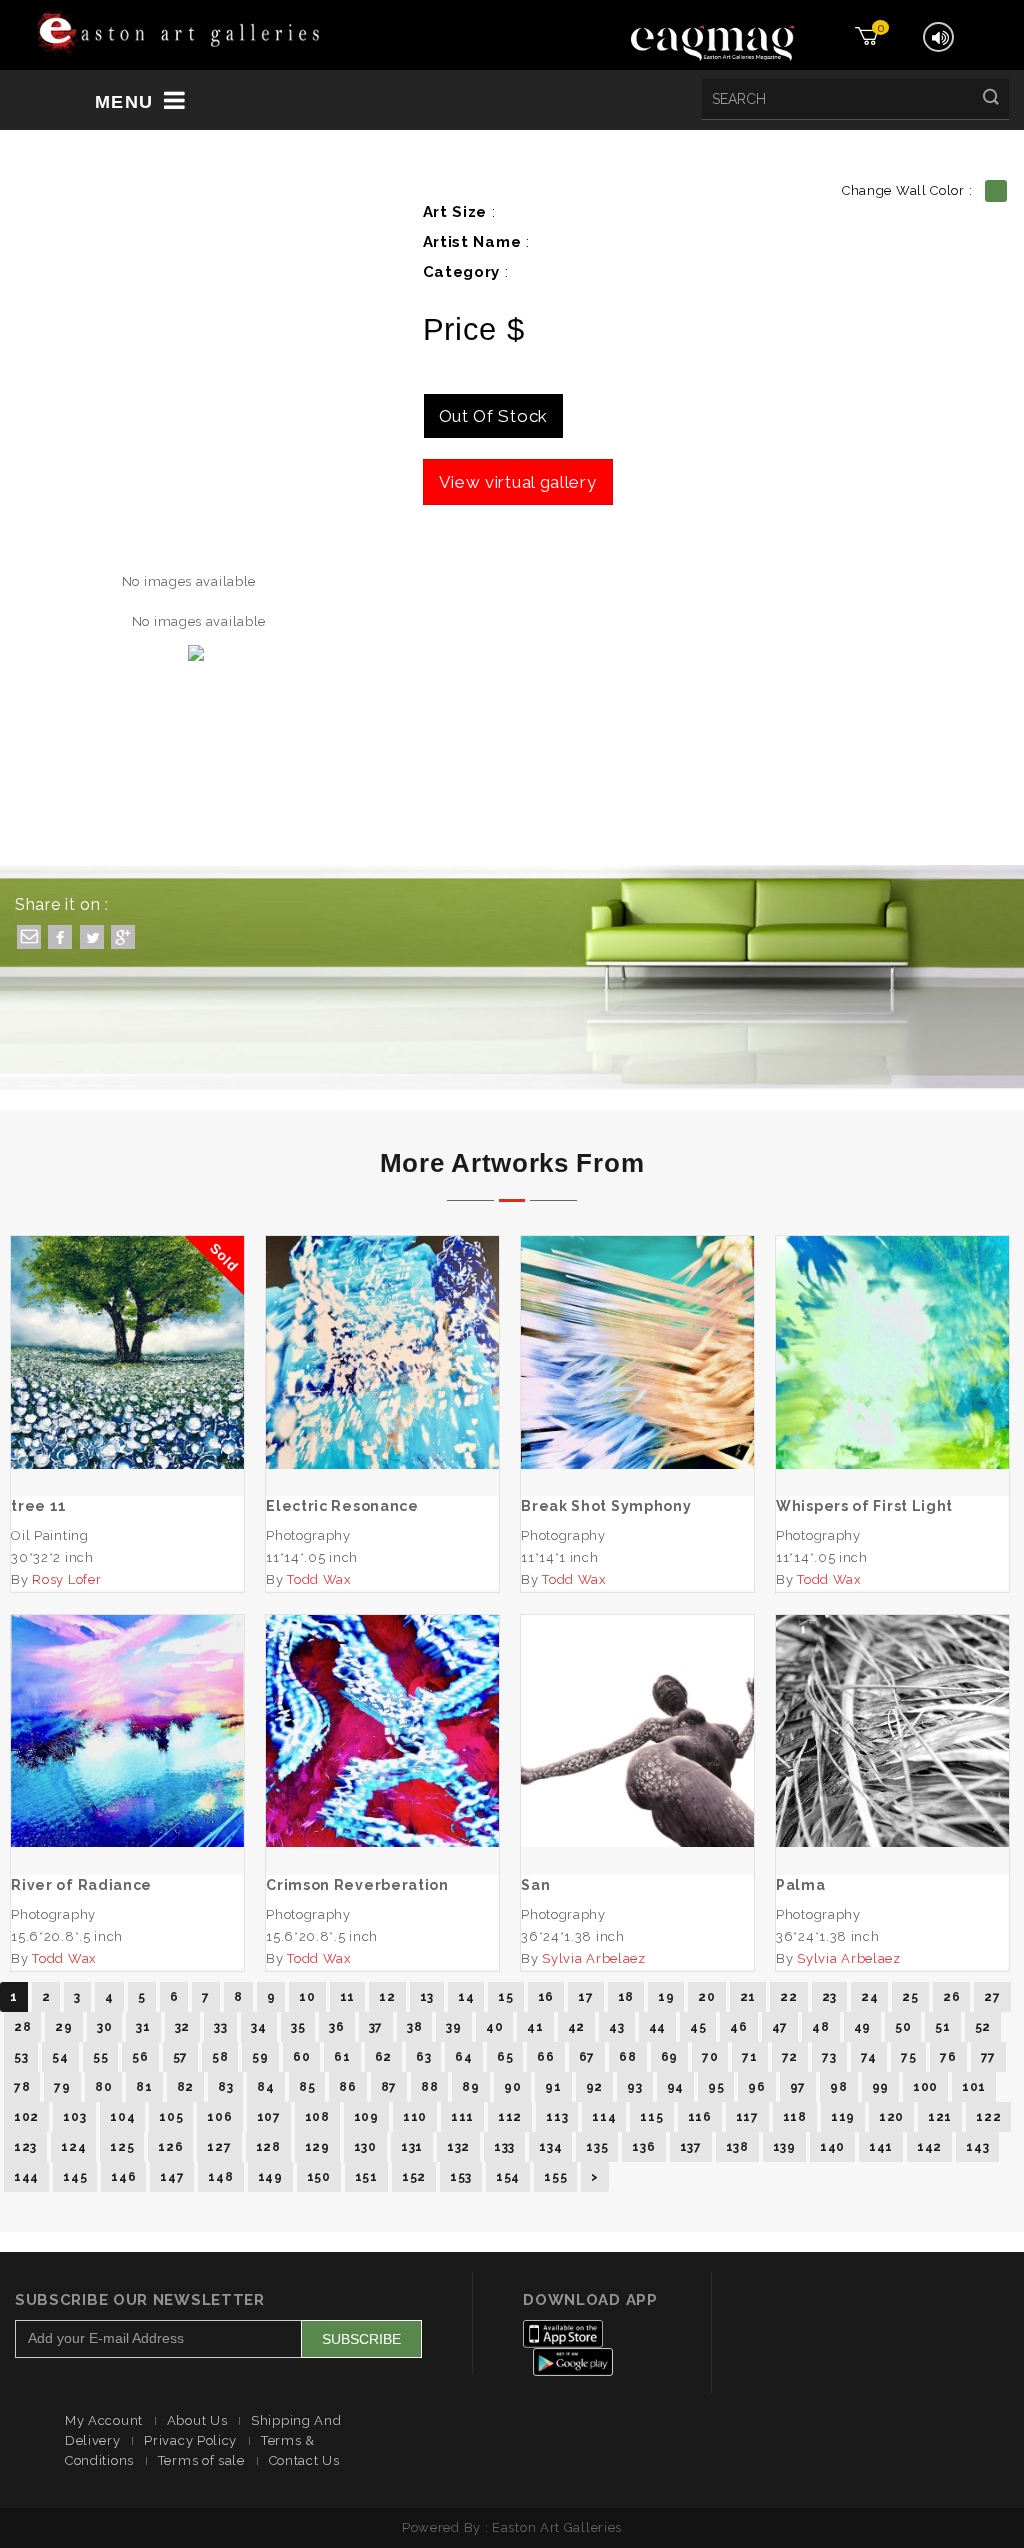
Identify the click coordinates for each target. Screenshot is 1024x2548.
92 (594, 2087)
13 (427, 1997)
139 (784, 2147)
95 (716, 2087)
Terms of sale (201, 2460)
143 (977, 2147)
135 (597, 2147)
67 (587, 2057)
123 (25, 2147)
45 (698, 2027)
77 (988, 2057)
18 (626, 1997)
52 (983, 2027)
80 (103, 2087)
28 (22, 2027)
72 (790, 2057)
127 (219, 2147)
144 (26, 2177)
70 (710, 2057)
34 (258, 2027)
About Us (197, 2420)
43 (616, 2027)
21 (748, 1997)
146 (123, 2177)
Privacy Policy (190, 2440)
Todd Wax (319, 1579)
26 (951, 1997)
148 (220, 2177)
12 (387, 1997)
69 (669, 2057)
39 (453, 2027)
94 (675, 2087)
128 (268, 2147)
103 (74, 2117)
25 (910, 1997)
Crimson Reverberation (382, 1705)
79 (62, 2087)
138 (737, 2147)
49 (862, 2027)
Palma (893, 1715)
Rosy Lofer (66, 1579)
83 (225, 2087)
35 (298, 2027)
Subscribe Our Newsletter (140, 2300)
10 (307, 1997)
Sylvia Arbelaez (594, 1958)
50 (903, 2027)
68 (627, 2057)
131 (412, 2147)
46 (738, 2027)
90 (512, 2087)
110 (415, 2117)
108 (317, 2117)
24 (869, 1997)
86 (347, 2087)
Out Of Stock (493, 416)
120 (891, 2117)
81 (144, 2087)
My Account (104, 2420)
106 (219, 2117)
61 (342, 2057)
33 (220, 2027)
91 (553, 2087)
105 (171, 2117)
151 (366, 2177)
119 (843, 2117)
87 (389, 2087)
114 (604, 2117)
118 (795, 2117)
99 (880, 2087)
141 (881, 2147)
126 (170, 2147)
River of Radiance (128, 1715)
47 (780, 2027)
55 (100, 2057)
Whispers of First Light (893, 1326)
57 (180, 2057)
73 (829, 2057)
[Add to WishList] (325, 1419)
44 (657, 2027)
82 (185, 2087)
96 (756, 2087)
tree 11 (127, 1370)
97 (798, 2087)
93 (634, 2087)
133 (504, 2147)
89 (470, 2087)
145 (75, 2177)
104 (122, 2117)
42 (576, 2027)
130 (365, 2147)
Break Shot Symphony (637, 1326)
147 (172, 2177)
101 (974, 2087)
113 (557, 2117)
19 (666, 1997)
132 (458, 2147)
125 (122, 2147)
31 (143, 2027)
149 (270, 2177)
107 (269, 2117)
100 (925, 2087)
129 (317, 2147)
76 (948, 2057)
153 (461, 2177)
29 (63, 2027)
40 (494, 2027)
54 (60, 2057)
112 (510, 2117)
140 (832, 2147)
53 (21, 2057)
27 (992, 1997)
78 (22, 2087)
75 (908, 2057)
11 (347, 1997)
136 (643, 2147)
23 (829, 1997)
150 (319, 2177)
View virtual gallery (518, 482)
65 (505, 2057)
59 (260, 2057)
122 (988, 2117)
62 (383, 2057)
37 (376, 2027)
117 (747, 2117)
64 (463, 2057)
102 (26, 2117)
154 (508, 2177)
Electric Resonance (383, 1326)
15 (505, 1997)
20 (706, 1997)
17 (585, 1997)
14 (466, 1997)
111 (462, 2117)
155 (555, 2177)
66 (545, 2057)
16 (546, 1997)
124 (73, 2147)
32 (182, 2027)
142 (929, 2147)
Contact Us (304, 2460)
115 (651, 2117)
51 (942, 2027)
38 (414, 2027)
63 (423, 2057)
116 (700, 2117)
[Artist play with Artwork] (178, 34)
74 (869, 2057)
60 (301, 2057)
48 (820, 2027)
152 (414, 2177)
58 (220, 2057)
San (637, 1715)
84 (265, 2087)
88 (429, 2087)
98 (838, 2087)
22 (788, 1997)
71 (749, 2057)
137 (691, 2147)
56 (140, 2057)
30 (104, 2027)
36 (336, 2027)
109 (366, 2117)
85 (307, 2087)
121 (940, 2117)
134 (550, 2147)
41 (535, 2027)
